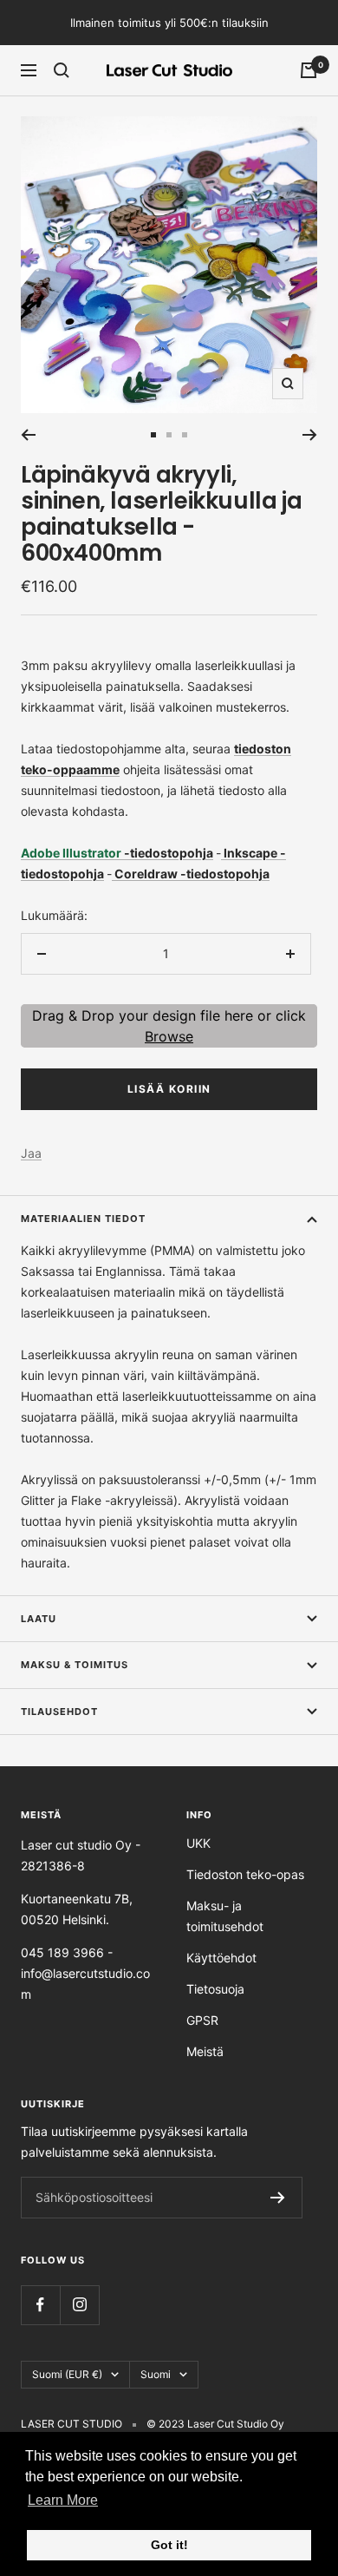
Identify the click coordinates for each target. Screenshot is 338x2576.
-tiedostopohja (169, 853)
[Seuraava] (310, 435)
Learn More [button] (63, 2500)
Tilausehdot (59, 1712)
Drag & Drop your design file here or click (169, 1026)
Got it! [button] (169, 2545)
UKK (198, 1843)
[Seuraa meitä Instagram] (79, 2305)
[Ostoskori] (309, 70)
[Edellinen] (28, 435)
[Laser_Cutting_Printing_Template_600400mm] (113, 874)
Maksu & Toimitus (75, 1665)
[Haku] (62, 70)
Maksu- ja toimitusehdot (225, 1916)
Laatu (39, 1619)
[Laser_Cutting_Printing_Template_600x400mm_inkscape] (222, 853)
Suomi (156, 2374)
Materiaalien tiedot (83, 1219)
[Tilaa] (278, 2198)
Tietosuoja (215, 1989)
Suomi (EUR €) (67, 2374)
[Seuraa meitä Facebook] (40, 2305)
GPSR (202, 2020)
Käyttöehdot (221, 1958)
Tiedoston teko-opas (245, 1874)
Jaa (31, 1153)
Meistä (205, 2051)
